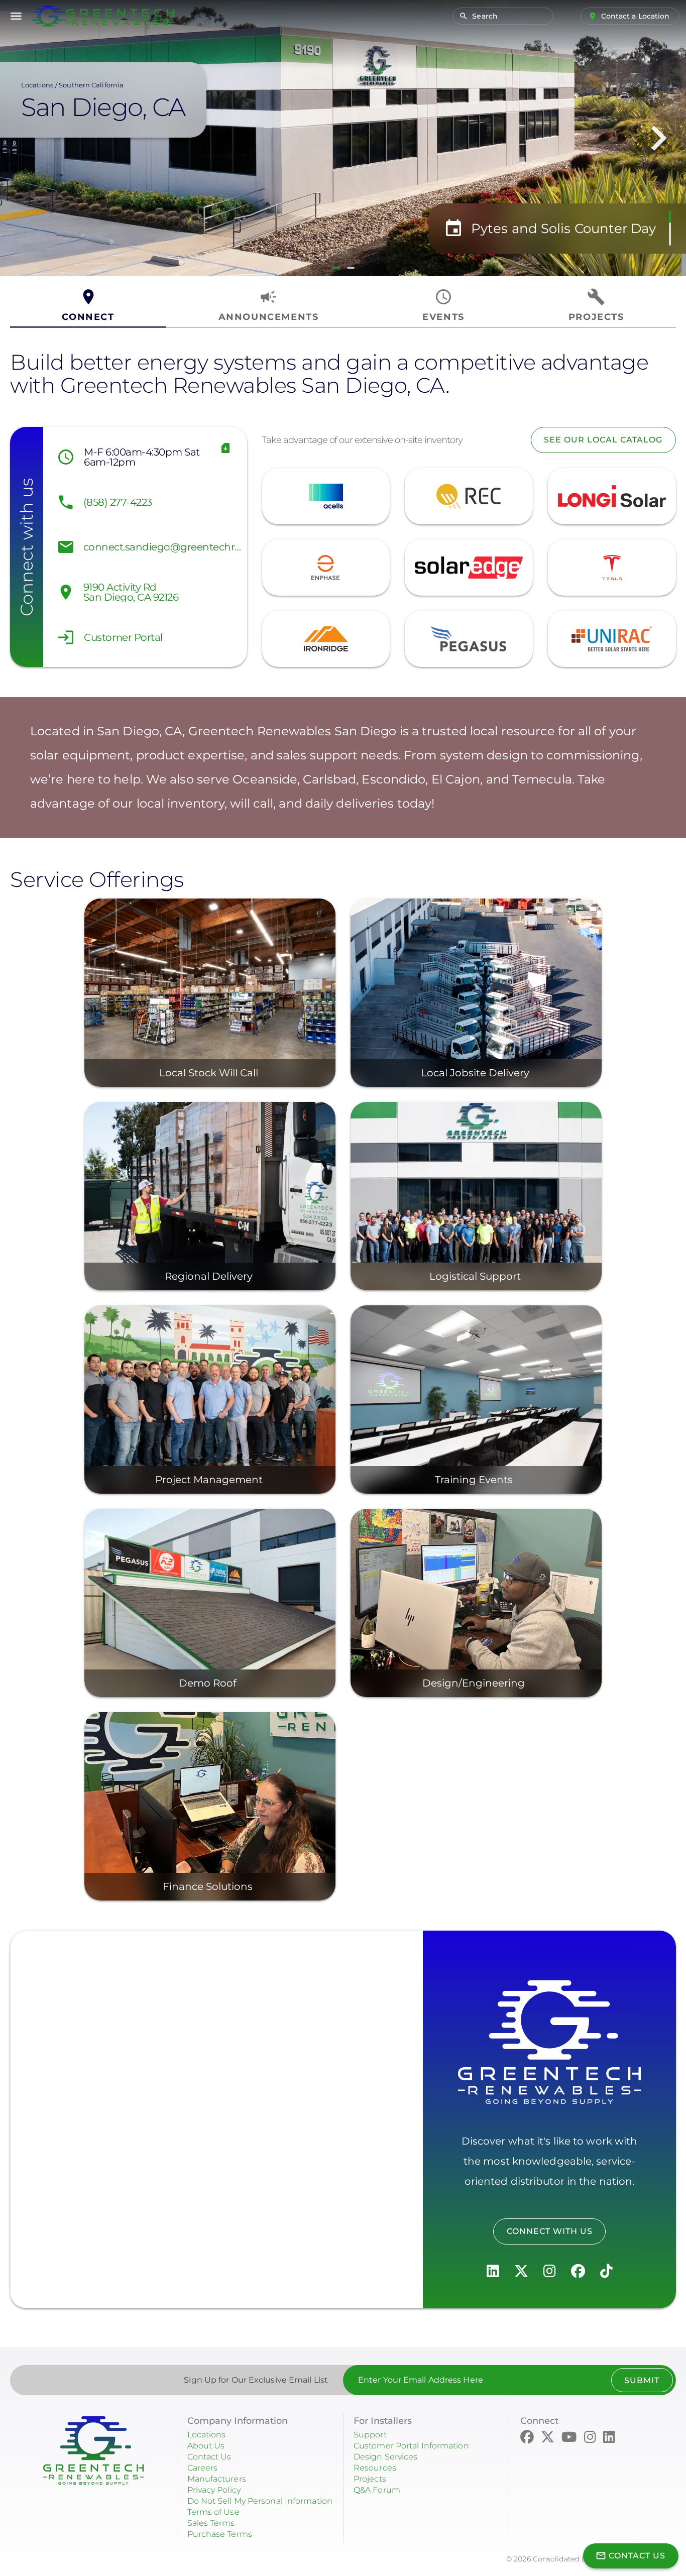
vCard (226, 448)
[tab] (88, 306)
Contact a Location (636, 16)
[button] (336, 268)
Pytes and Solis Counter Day (563, 229)
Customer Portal (123, 637)
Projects (370, 2479)
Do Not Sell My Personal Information (260, 2501)
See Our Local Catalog (603, 440)
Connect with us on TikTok (606, 2271)
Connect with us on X (521, 2271)
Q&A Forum (377, 2490)
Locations (37, 85)
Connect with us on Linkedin (493, 2271)
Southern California (91, 85)
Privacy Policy (214, 2490)
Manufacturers (217, 2479)
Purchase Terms (220, 2534)
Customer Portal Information (411, 2446)
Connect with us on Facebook (578, 2271)
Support (370, 2435)
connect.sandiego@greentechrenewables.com (163, 547)
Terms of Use (213, 2512)
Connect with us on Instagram (550, 2271)
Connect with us (550, 2231)
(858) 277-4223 (118, 502)
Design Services (386, 2457)
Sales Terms (211, 2523)
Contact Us (209, 2457)
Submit (642, 2380)
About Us (206, 2446)
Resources (375, 2468)
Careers (203, 2468)
